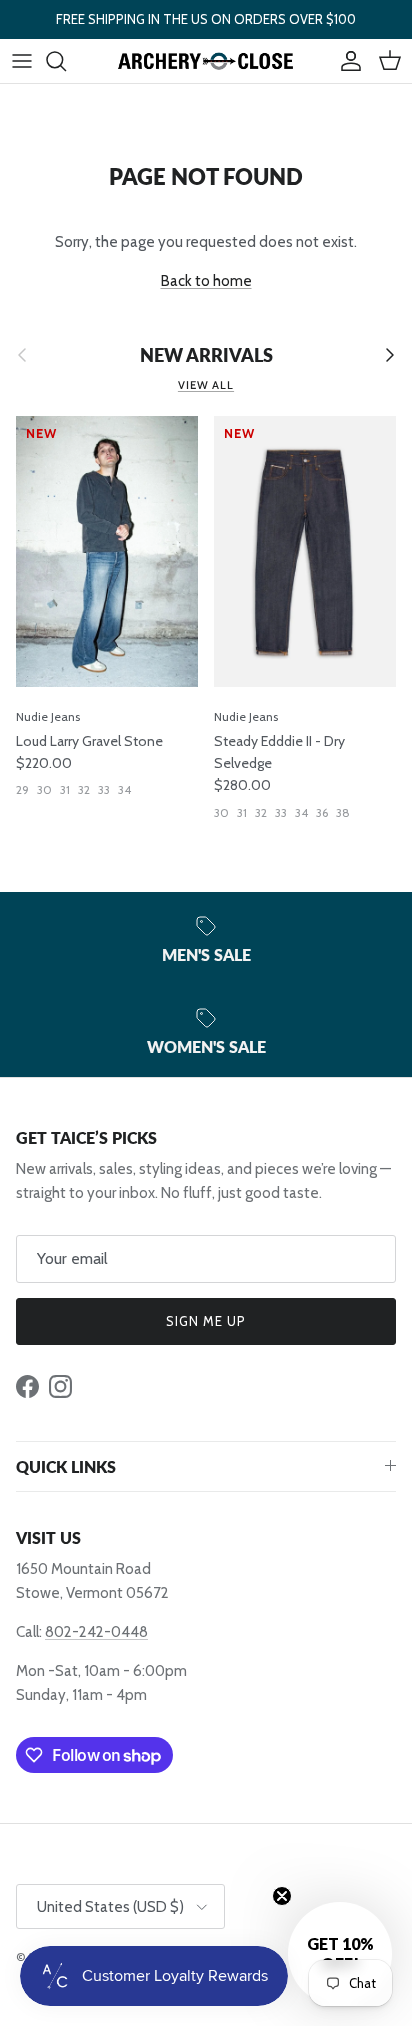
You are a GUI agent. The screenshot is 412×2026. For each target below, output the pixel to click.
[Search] (66, 61)
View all (206, 385)
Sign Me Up (206, 1321)
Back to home (206, 281)
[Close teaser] (282, 1896)
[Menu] (22, 61)
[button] (340, 1954)
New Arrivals (206, 355)
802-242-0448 (96, 1632)
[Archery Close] (206, 61)
